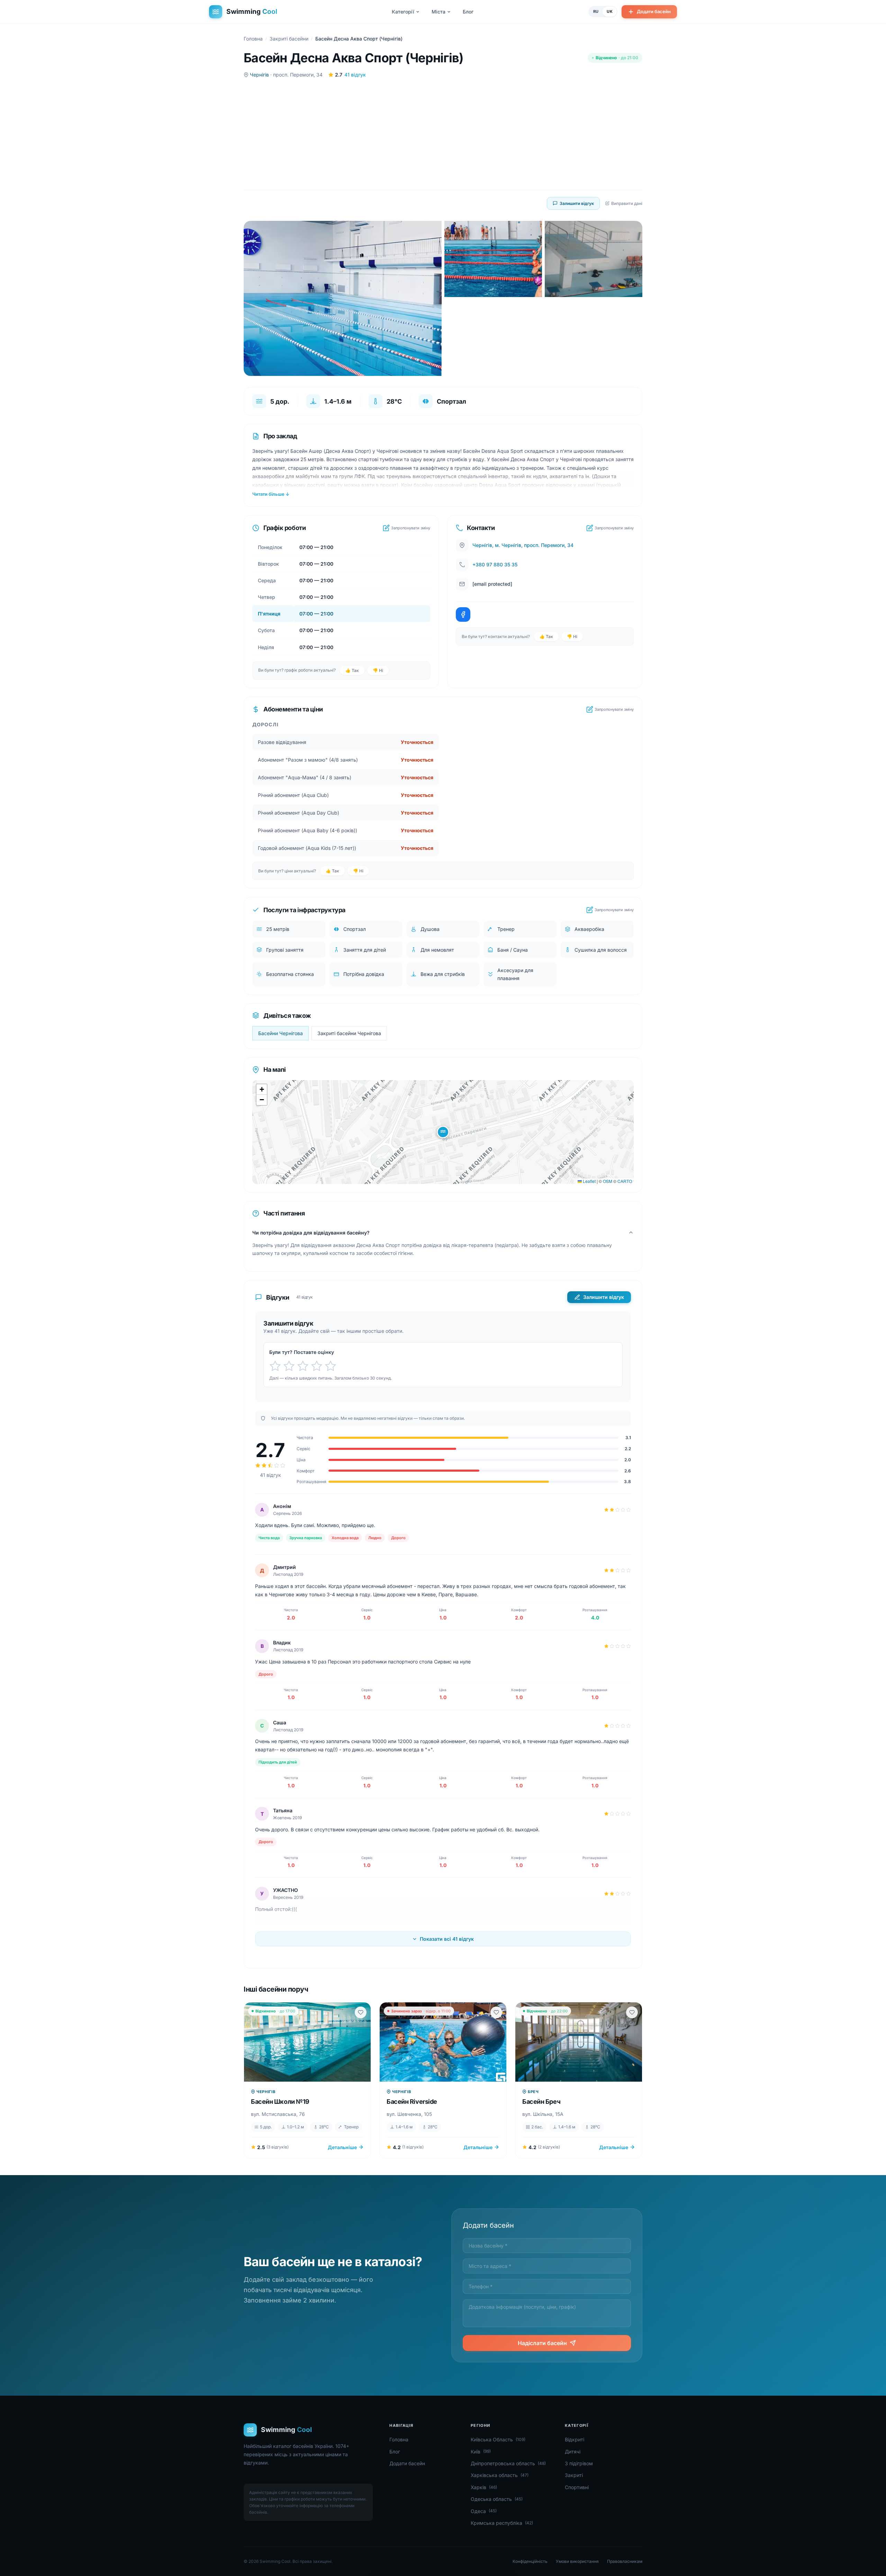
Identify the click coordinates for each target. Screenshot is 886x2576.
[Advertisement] (443, 134)
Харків (484, 2487)
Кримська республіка (502, 2523)
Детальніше (342, 2147)
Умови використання (577, 2561)
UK (610, 11)
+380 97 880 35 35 (495, 564)
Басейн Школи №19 (280, 2102)
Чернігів (259, 75)
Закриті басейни (289, 39)
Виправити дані (627, 203)
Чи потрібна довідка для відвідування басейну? (311, 1233)
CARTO (625, 1181)
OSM (608, 1181)
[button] (443, 1132)
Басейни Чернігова (281, 1033)
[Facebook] (463, 614)
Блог (468, 12)
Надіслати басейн (542, 2343)
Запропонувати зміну (411, 528)
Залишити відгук (577, 203)
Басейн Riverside (412, 2102)
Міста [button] (439, 12)
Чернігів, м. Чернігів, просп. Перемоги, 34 (523, 545)
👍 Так (352, 670)
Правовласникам (625, 2561)
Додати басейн (654, 11)
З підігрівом (579, 2463)
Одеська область (497, 2499)
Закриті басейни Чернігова (349, 1033)
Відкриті (575, 2439)
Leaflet (589, 1181)
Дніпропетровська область (508, 2463)
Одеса (484, 2511)
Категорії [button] (403, 12)
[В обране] (361, 2012)
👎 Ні (378, 670)
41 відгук (355, 75)
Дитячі (573, 2452)
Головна (253, 39)
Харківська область (500, 2475)
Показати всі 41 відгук (447, 1939)
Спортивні (577, 2487)
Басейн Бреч (541, 2102)
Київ (481, 2452)
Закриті (574, 2475)
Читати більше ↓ (271, 494)
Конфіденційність (530, 2561)
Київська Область (498, 2439)
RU (596, 11)
